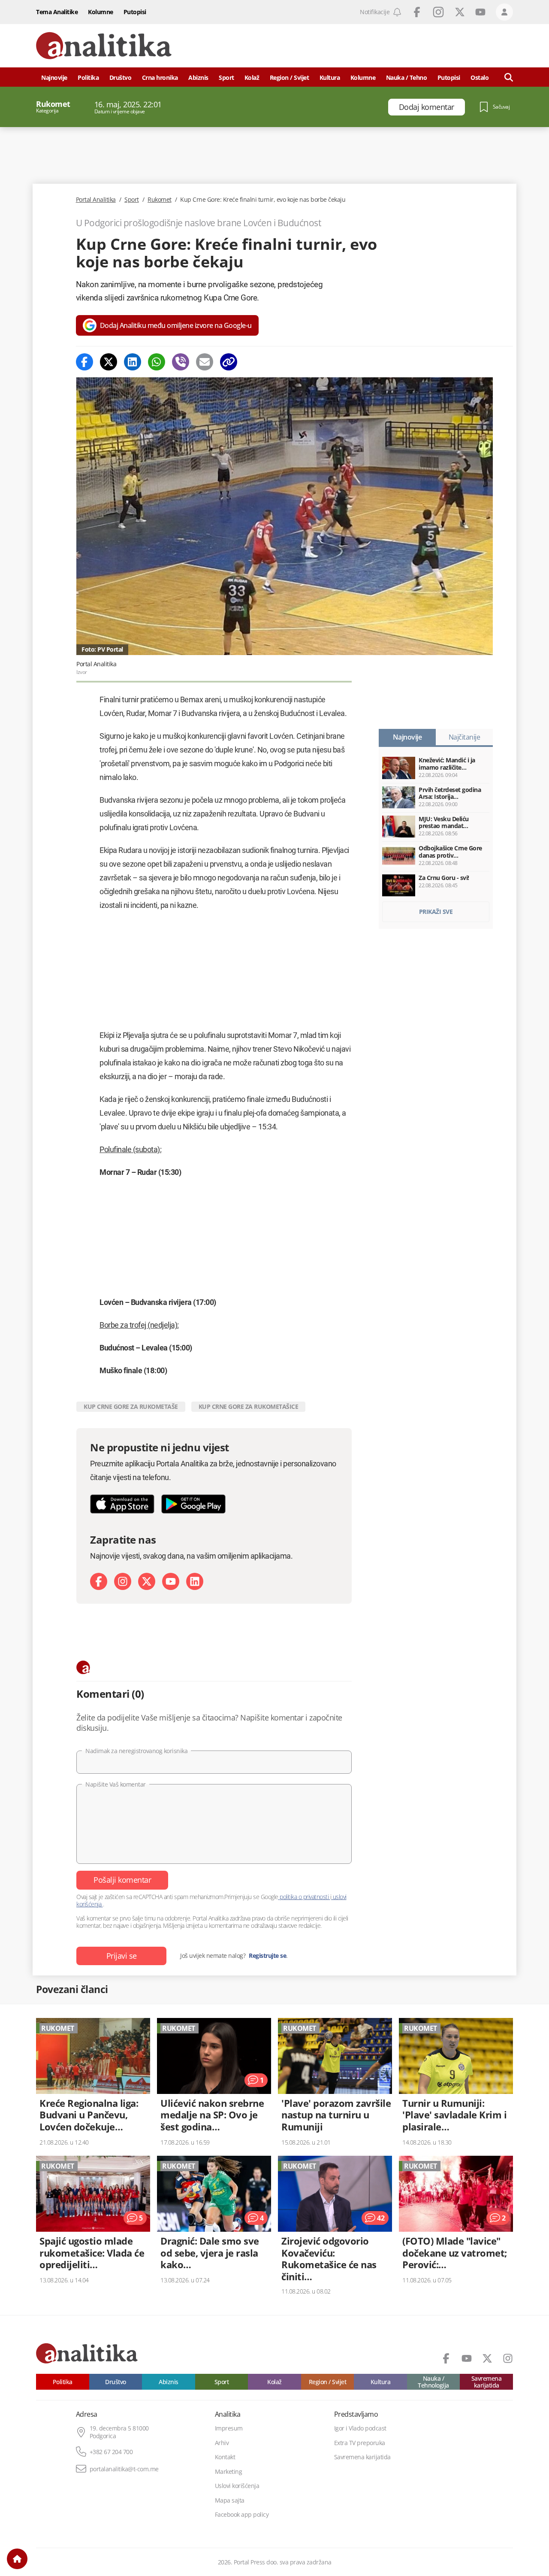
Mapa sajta (230, 2500)
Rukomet (160, 200)
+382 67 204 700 (111, 2452)
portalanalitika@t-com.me (124, 2469)
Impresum (229, 2428)
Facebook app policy (242, 2515)
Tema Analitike (57, 12)
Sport (226, 77)
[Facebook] (84, 362)
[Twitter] (109, 362)
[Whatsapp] (157, 362)
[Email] (205, 362)
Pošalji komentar (122, 1880)
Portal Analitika (96, 200)
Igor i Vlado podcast (360, 2428)
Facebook (417, 12)
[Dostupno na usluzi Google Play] (193, 1504)
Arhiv (222, 2443)
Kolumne (101, 12)
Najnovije (54, 77)
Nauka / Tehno (407, 77)
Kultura (330, 77)
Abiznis (198, 77)
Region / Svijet (290, 77)
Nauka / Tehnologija (433, 2382)
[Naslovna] (17, 2559)
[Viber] (181, 362)
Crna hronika (160, 77)
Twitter (460, 12)
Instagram (438, 12)
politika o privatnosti (304, 1897)
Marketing (229, 2472)
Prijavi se (122, 1956)
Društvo (121, 77)
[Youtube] (171, 1581)
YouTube (480, 12)
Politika (88, 77)
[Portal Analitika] (104, 46)
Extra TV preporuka (360, 2443)
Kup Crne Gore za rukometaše (131, 1406)
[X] (147, 1581)
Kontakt (225, 2457)
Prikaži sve (436, 912)
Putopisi (135, 12)
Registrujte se (267, 1956)
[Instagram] (123, 1581)
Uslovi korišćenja (237, 2486)
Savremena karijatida (487, 2382)
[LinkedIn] (195, 1581)
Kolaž (252, 77)
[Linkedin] (133, 362)
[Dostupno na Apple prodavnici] (122, 1504)
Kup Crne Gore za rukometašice (249, 1406)
